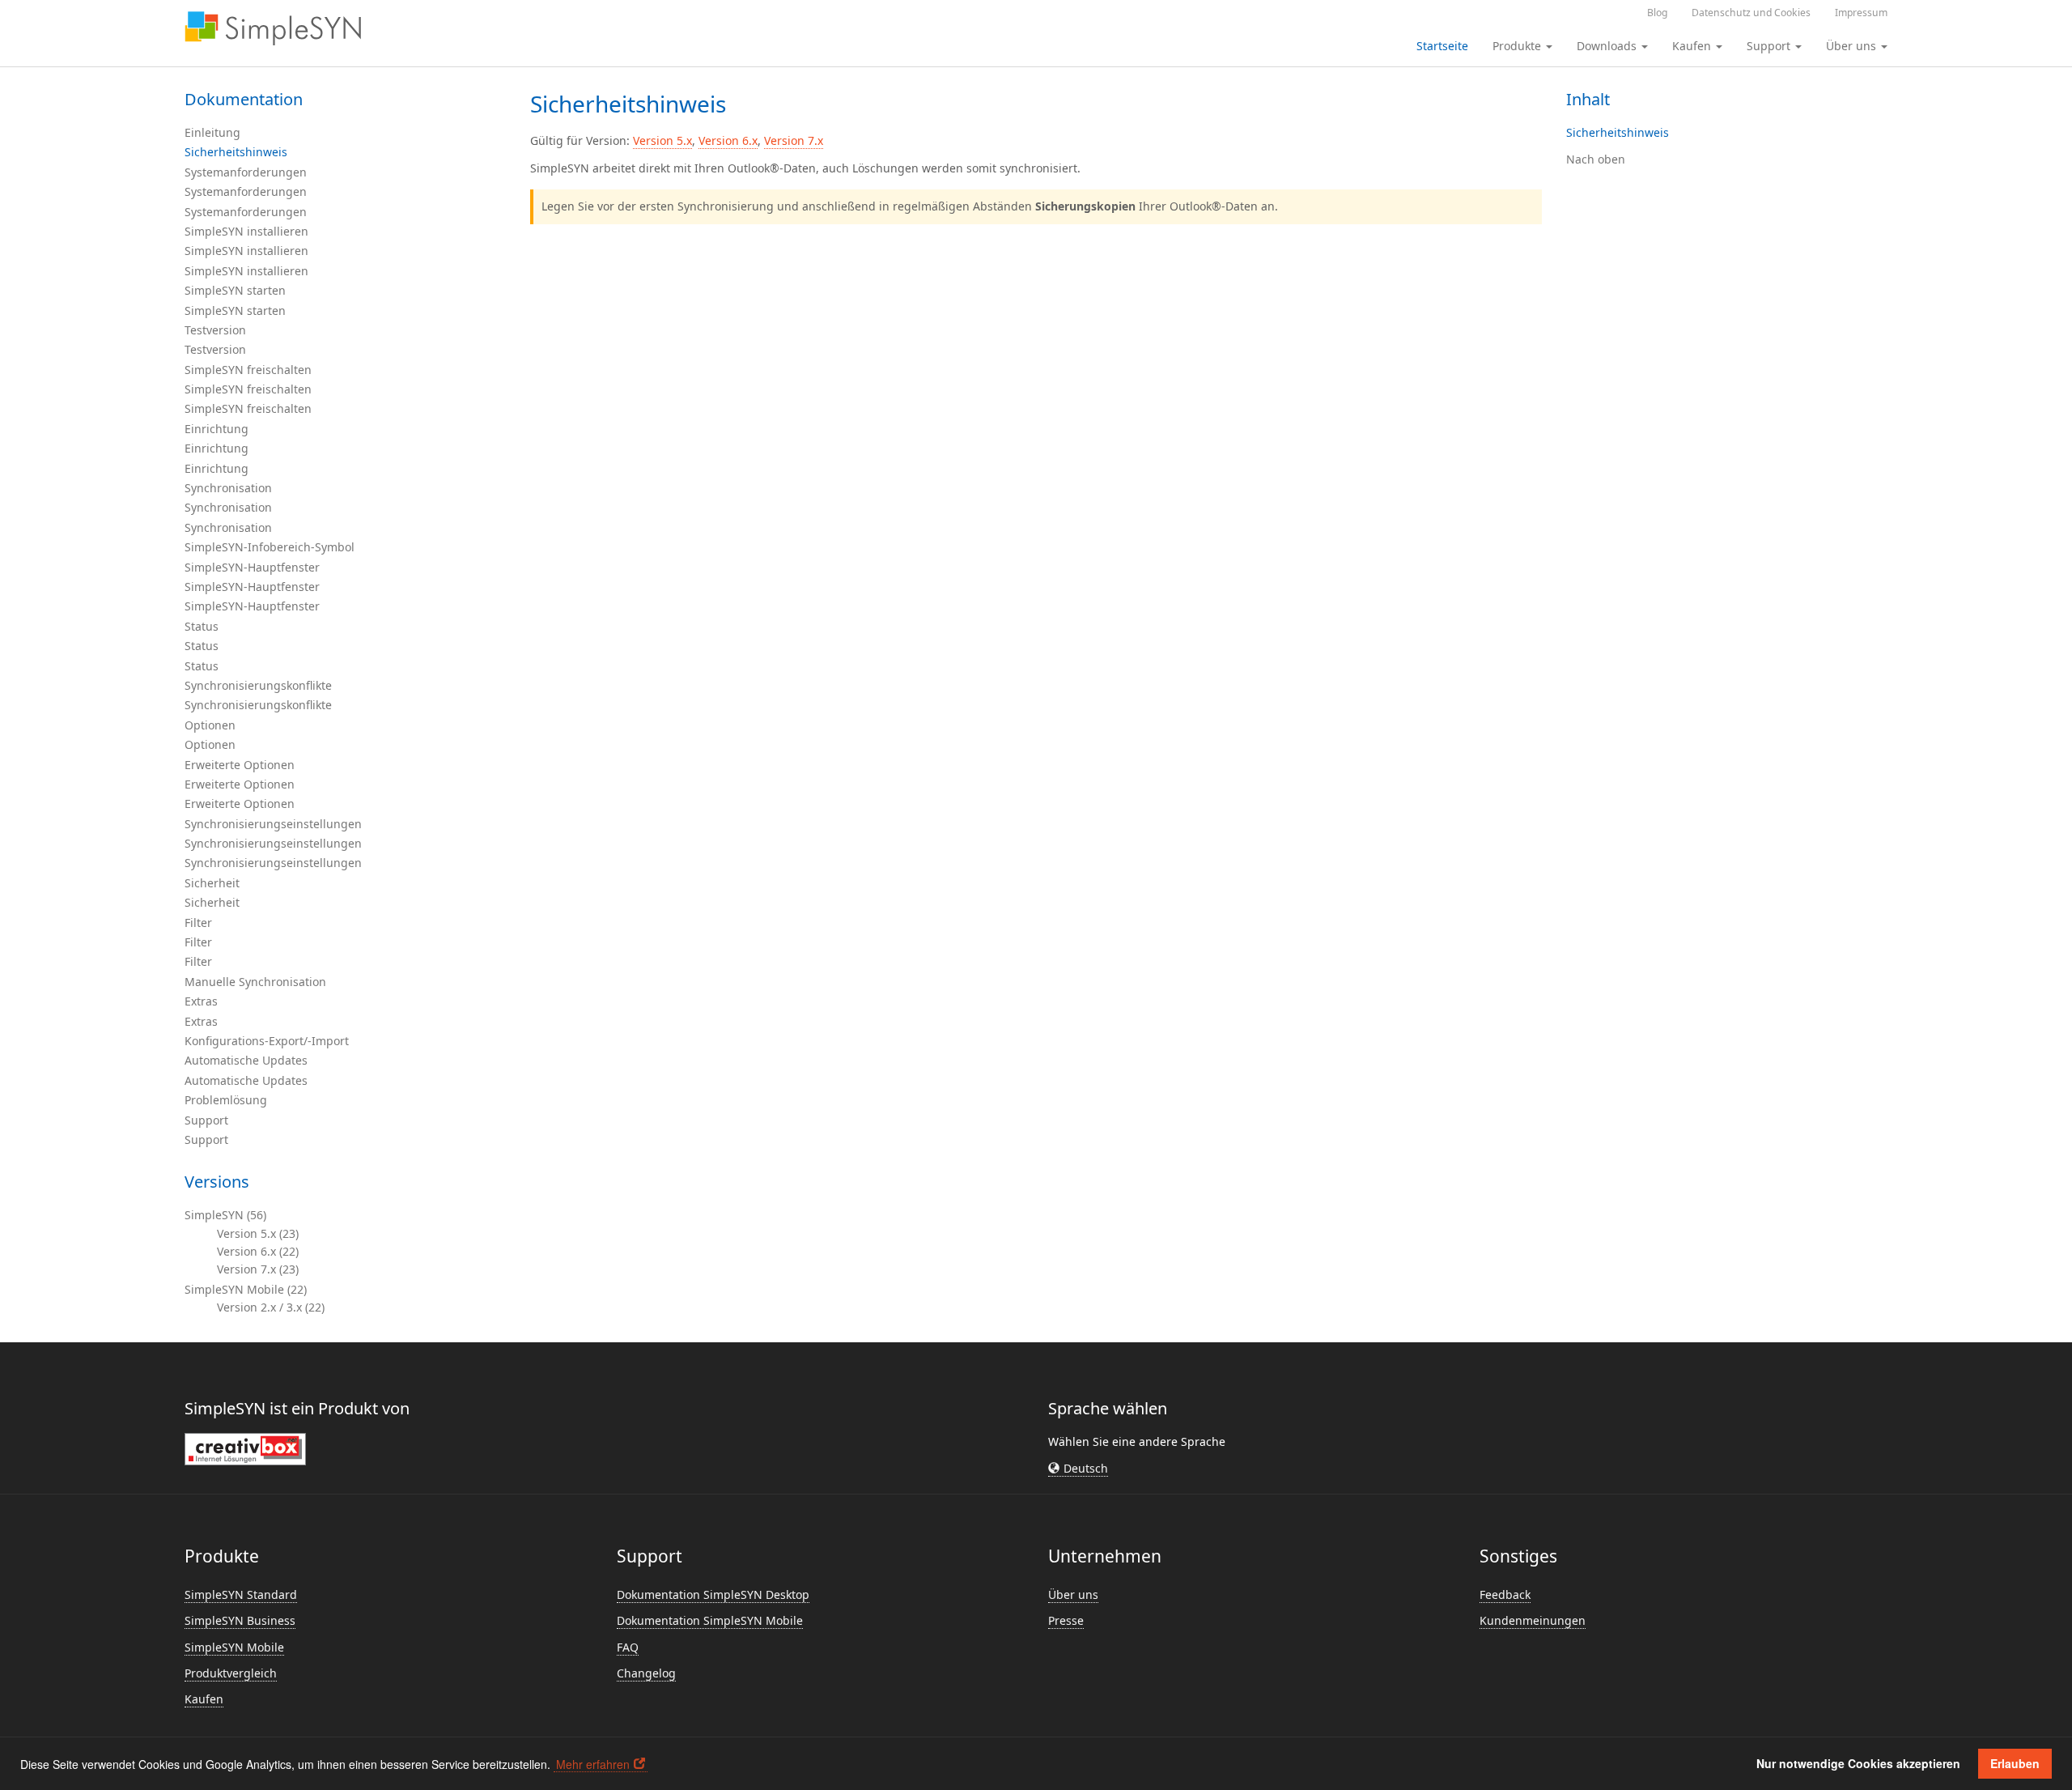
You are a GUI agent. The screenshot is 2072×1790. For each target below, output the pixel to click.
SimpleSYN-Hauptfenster (252, 567)
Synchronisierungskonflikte (258, 685)
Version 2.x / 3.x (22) (271, 1307)
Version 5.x (662, 140)
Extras (201, 1001)
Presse (1066, 1620)
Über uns (1073, 1594)
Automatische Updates (246, 1060)
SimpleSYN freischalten (248, 370)
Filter (198, 923)
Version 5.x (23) (258, 1233)
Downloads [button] (1608, 46)
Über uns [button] (1853, 46)
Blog (1657, 13)
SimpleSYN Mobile (234, 1647)
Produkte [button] (1518, 46)
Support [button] (1770, 46)
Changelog (646, 1673)
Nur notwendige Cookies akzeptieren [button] (1858, 1763)
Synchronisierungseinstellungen (273, 824)
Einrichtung (217, 429)
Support (206, 1120)
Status (202, 626)
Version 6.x (728, 140)
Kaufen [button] (1693, 46)
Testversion (215, 330)
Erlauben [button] (2015, 1763)
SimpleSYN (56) (225, 1215)
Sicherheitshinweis (236, 152)
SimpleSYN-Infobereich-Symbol (270, 547)
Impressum (1861, 13)
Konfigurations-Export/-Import (267, 1041)
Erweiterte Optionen (240, 765)
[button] (1078, 1469)
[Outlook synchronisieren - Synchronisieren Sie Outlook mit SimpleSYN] (273, 28)
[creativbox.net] (245, 1448)
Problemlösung (226, 1100)
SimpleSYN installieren (246, 231)
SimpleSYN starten (235, 290)
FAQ (628, 1647)
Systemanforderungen (246, 172)
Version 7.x (794, 140)
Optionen (210, 725)
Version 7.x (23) (258, 1269)
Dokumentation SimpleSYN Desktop (713, 1594)
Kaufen (204, 1699)
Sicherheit (212, 883)
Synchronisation (228, 488)
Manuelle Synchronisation (255, 982)
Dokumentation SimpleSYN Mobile (710, 1620)
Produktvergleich (231, 1673)
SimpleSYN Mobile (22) (246, 1289)
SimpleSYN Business (240, 1620)
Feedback (1505, 1594)
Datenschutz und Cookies (1751, 13)
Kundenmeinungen (1533, 1620)
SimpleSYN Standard (241, 1594)
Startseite (1442, 46)
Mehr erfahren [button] (593, 1764)
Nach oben (1596, 159)
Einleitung (212, 132)
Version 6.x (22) (258, 1251)
